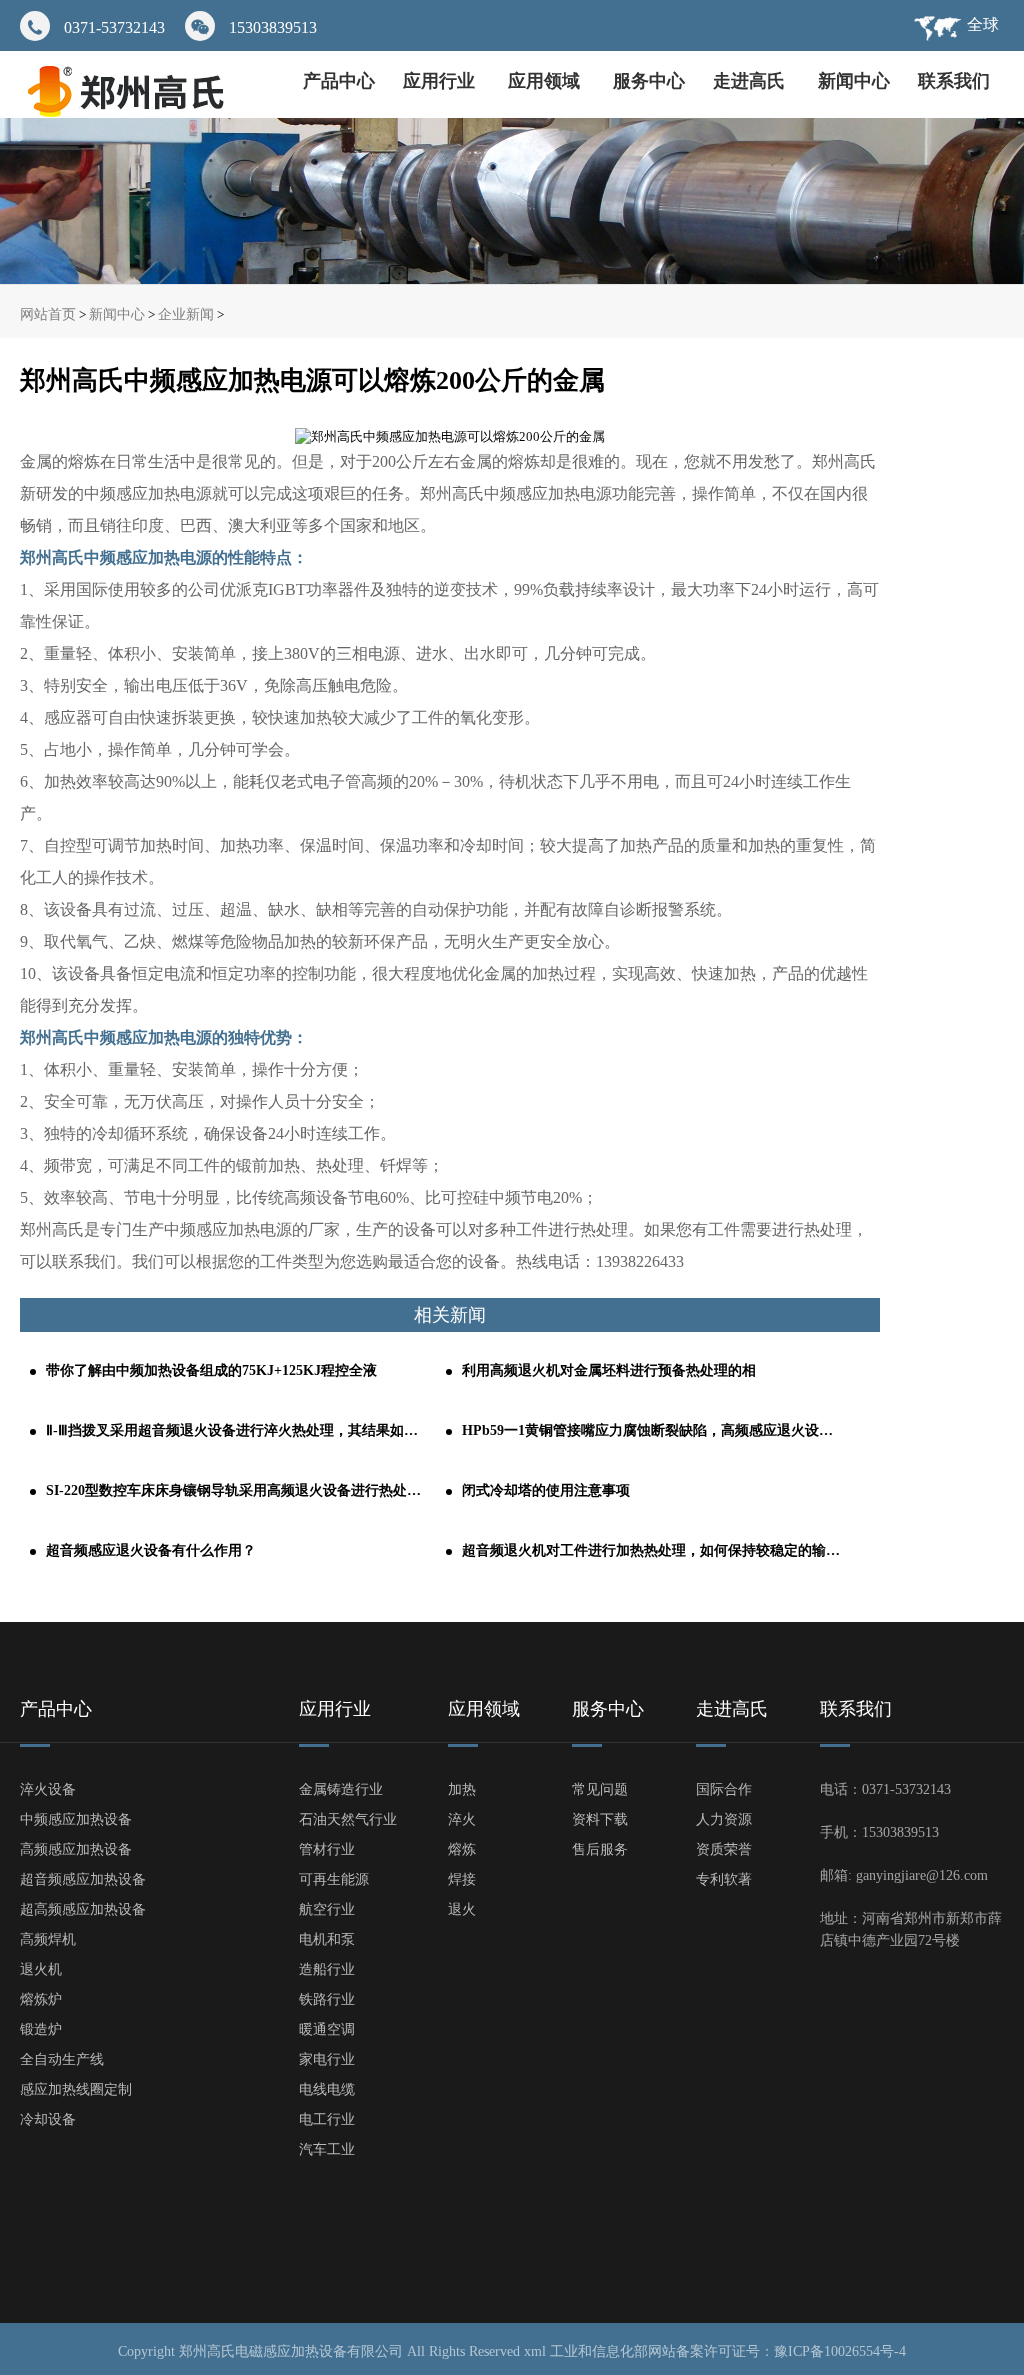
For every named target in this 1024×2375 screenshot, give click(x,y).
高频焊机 (48, 1939)
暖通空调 (327, 2029)
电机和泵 (327, 1939)
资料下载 (600, 1819)
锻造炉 (41, 2029)
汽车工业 (327, 2149)
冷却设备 (48, 2119)
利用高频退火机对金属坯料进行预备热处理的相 (609, 1370)
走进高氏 (751, 81)
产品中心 (339, 81)
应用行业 (441, 81)
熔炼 (462, 1849)
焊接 (462, 1879)
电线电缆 (327, 2089)
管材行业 (327, 1849)
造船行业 (327, 1969)
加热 (462, 1789)
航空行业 (327, 1909)
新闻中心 (854, 81)
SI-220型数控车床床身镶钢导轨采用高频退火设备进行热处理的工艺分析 (236, 1490)
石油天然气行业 (348, 1819)
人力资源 (724, 1819)
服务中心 (649, 81)
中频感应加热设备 (76, 1819)
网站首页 (48, 314)
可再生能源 (334, 1879)
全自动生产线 (62, 2059)
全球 (983, 24)
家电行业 (327, 2059)
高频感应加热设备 (76, 1849)
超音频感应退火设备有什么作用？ (151, 1550)
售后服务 (600, 1849)
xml (535, 2351)
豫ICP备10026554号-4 (840, 2351)
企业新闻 (186, 314)
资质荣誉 (724, 1849)
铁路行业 (327, 1999)
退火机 (41, 1969)
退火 (462, 1909)
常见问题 (600, 1789)
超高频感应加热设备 (83, 1909)
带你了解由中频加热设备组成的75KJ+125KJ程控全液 (211, 1370)
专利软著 (724, 1879)
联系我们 (954, 81)
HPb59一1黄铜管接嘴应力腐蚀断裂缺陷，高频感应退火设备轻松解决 (652, 1430)
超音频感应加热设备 (83, 1879)
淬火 (462, 1819)
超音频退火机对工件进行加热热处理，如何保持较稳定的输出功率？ (652, 1550)
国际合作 (724, 1789)
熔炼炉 (41, 1999)
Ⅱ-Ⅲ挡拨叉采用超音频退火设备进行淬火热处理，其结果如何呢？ (236, 1430)
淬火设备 (48, 1789)
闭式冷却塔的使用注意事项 (546, 1490)
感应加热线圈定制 (76, 2089)
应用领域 (546, 81)
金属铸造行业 (341, 1789)
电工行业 (327, 2119)
